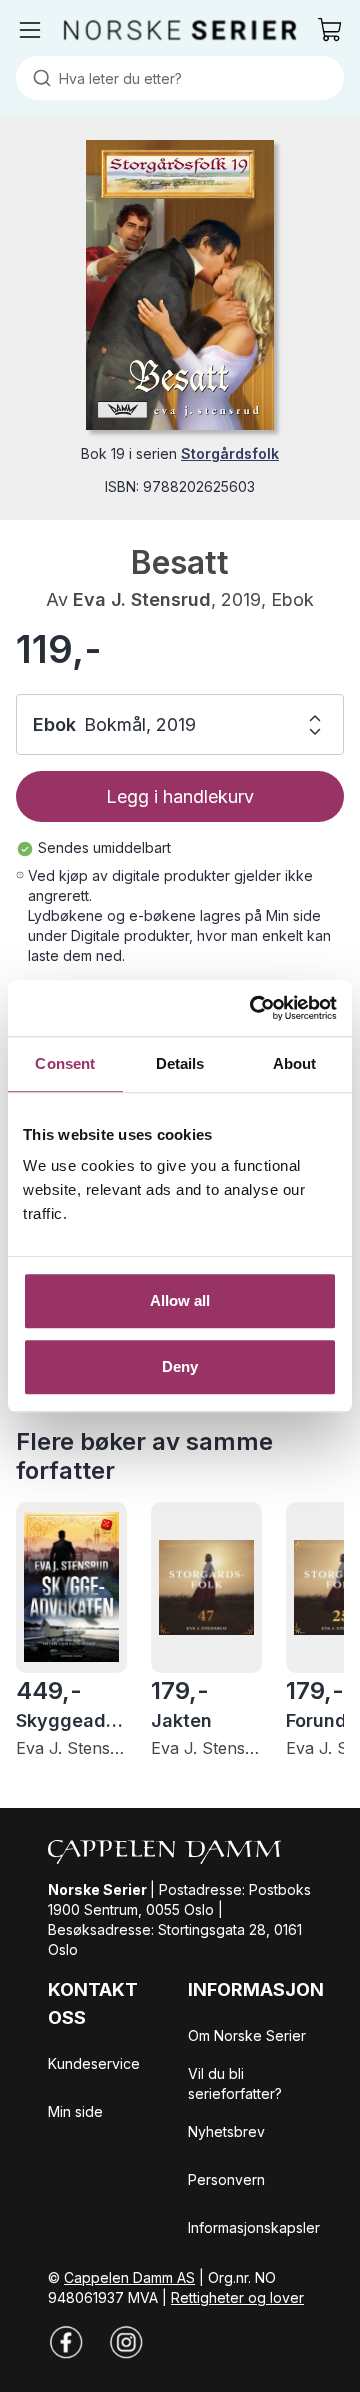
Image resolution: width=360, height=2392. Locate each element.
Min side (75, 2111)
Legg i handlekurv (180, 796)
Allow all (180, 1300)
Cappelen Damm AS (129, 2277)
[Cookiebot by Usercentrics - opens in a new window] (254, 1008)
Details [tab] (180, 1063)
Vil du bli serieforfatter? (235, 2083)
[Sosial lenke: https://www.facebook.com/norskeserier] (66, 2342)
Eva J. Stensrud (142, 599)
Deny (180, 1366)
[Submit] (37, 78)
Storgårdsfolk (230, 453)
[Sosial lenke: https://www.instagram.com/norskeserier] (126, 2342)
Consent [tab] (65, 1063)
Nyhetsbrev (226, 2131)
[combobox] (180, 78)
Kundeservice (94, 2063)
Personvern (226, 2179)
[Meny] (30, 30)
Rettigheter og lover (237, 2297)
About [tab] (295, 1063)
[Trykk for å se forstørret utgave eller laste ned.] (179, 285)
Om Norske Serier (247, 2035)
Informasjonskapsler (254, 2227)
